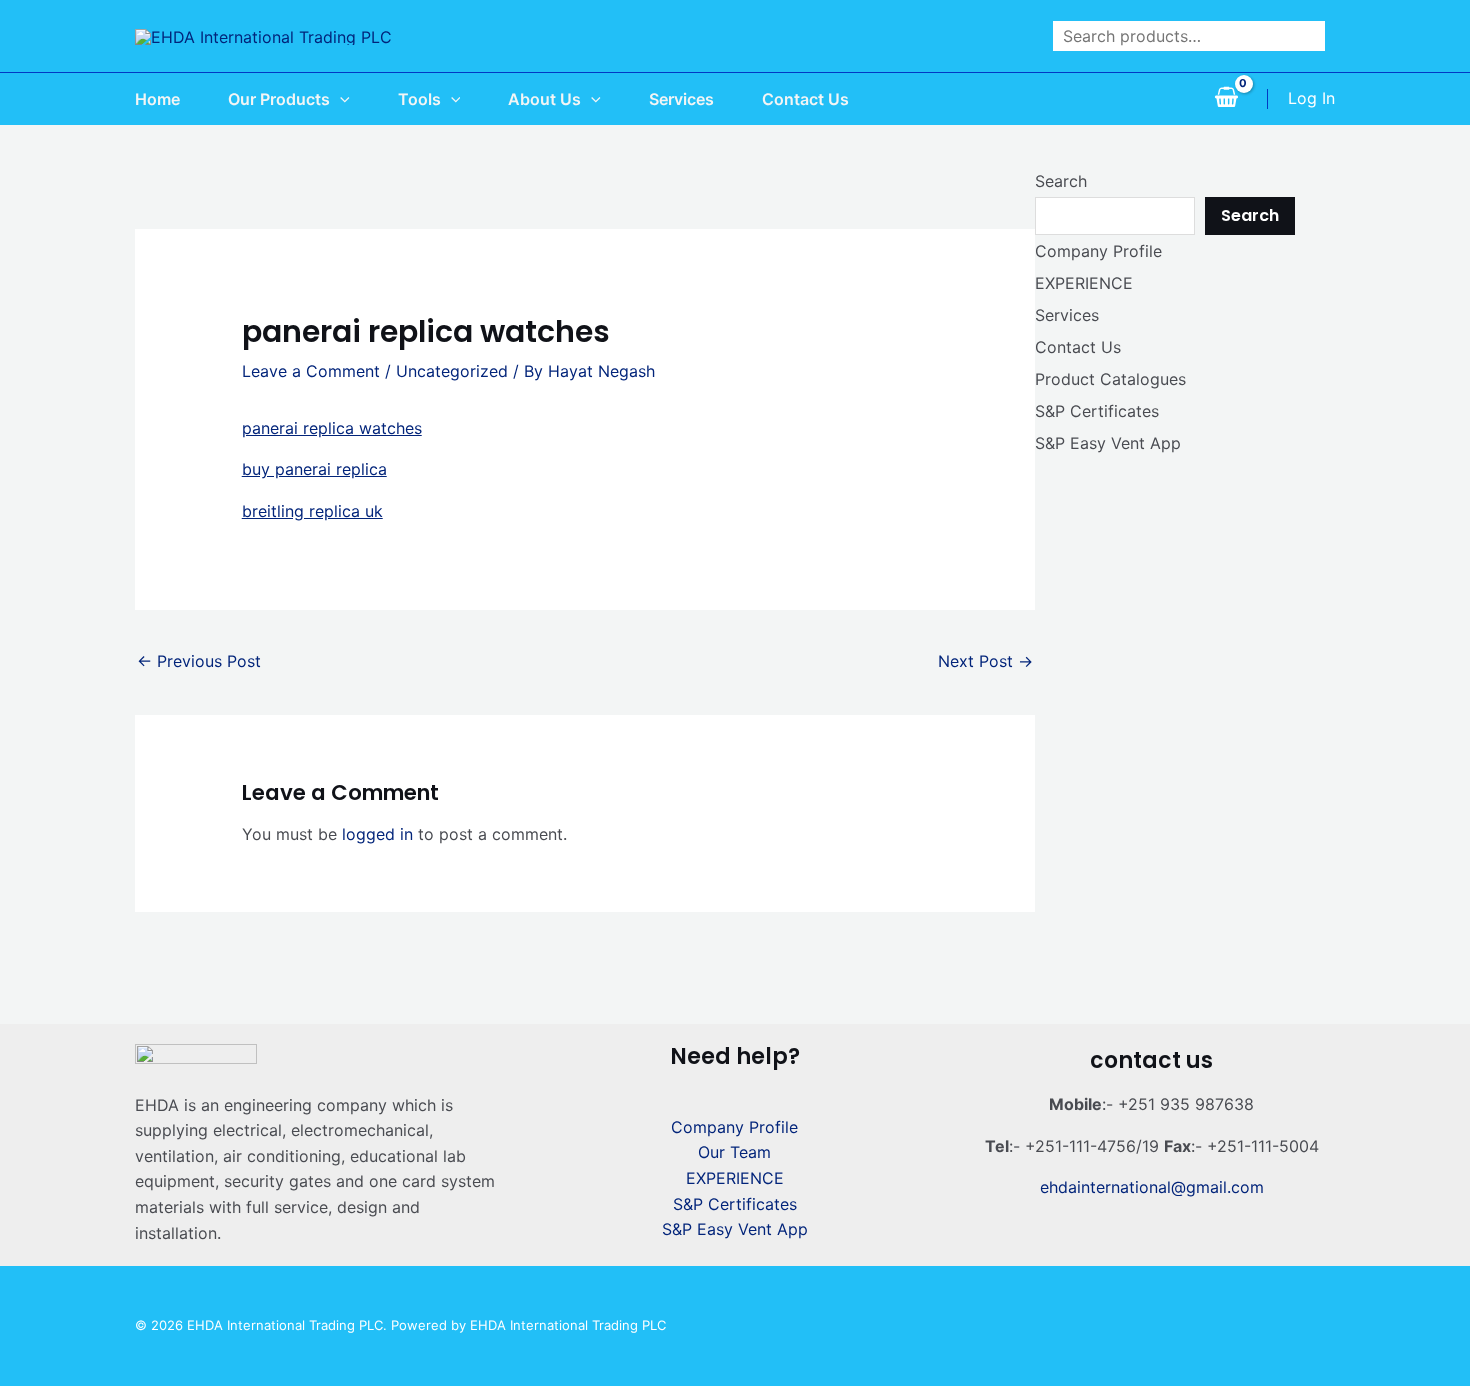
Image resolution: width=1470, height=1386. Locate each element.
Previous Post (199, 661)
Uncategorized (452, 371)
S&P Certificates (1097, 411)
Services (1067, 315)
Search (1061, 181)
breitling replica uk (312, 511)
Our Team (734, 1152)
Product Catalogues (1110, 379)
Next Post (985, 661)
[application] (340, 99)
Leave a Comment (311, 371)
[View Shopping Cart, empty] (1226, 99)
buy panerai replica (314, 469)
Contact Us (1078, 347)
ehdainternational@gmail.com (1152, 1187)
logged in (377, 834)
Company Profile (1098, 251)
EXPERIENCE (1084, 283)
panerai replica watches (332, 428)
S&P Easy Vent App (1108, 443)
